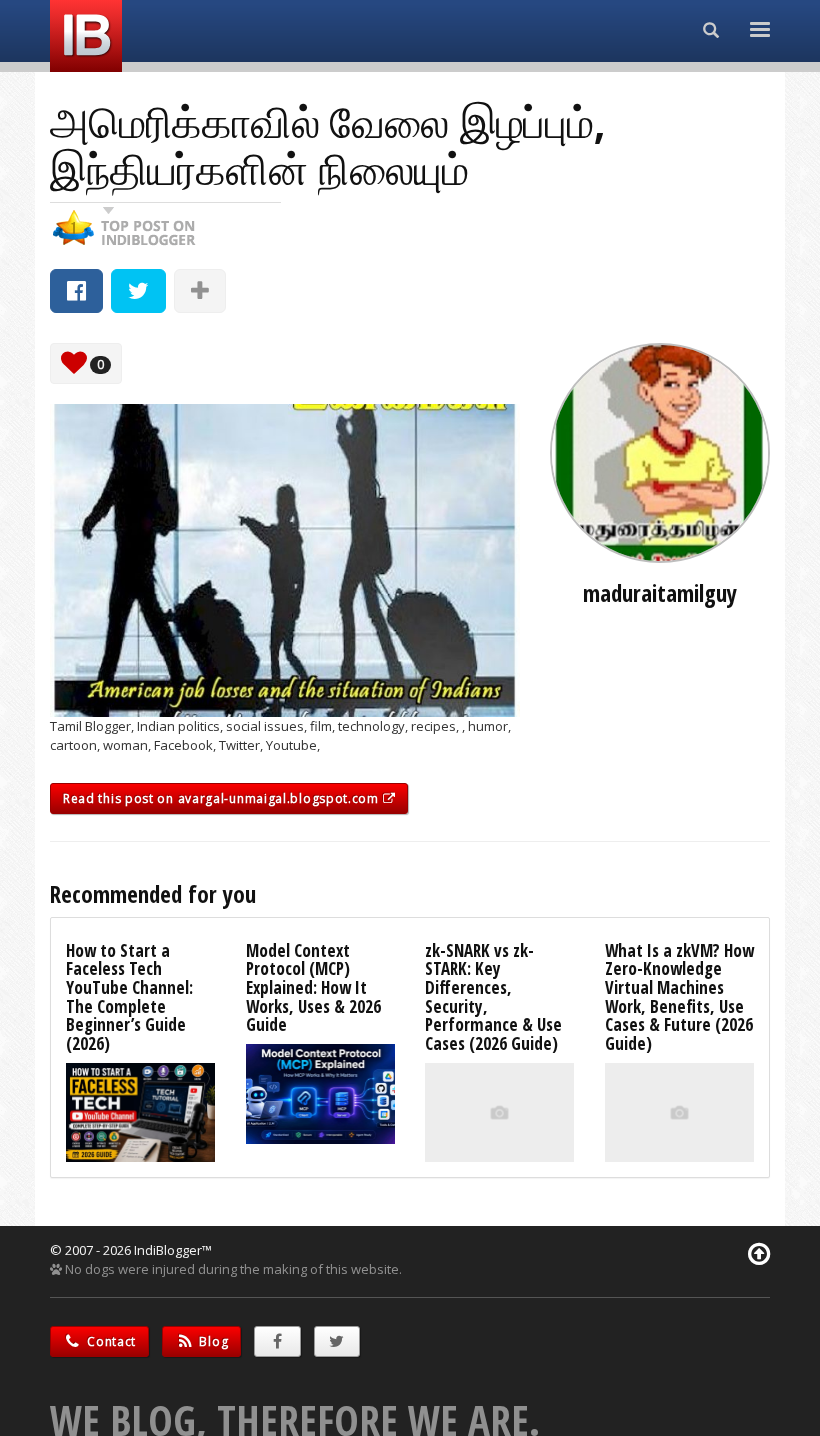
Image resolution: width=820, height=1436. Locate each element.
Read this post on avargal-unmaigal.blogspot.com (223, 798)
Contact (110, 1341)
